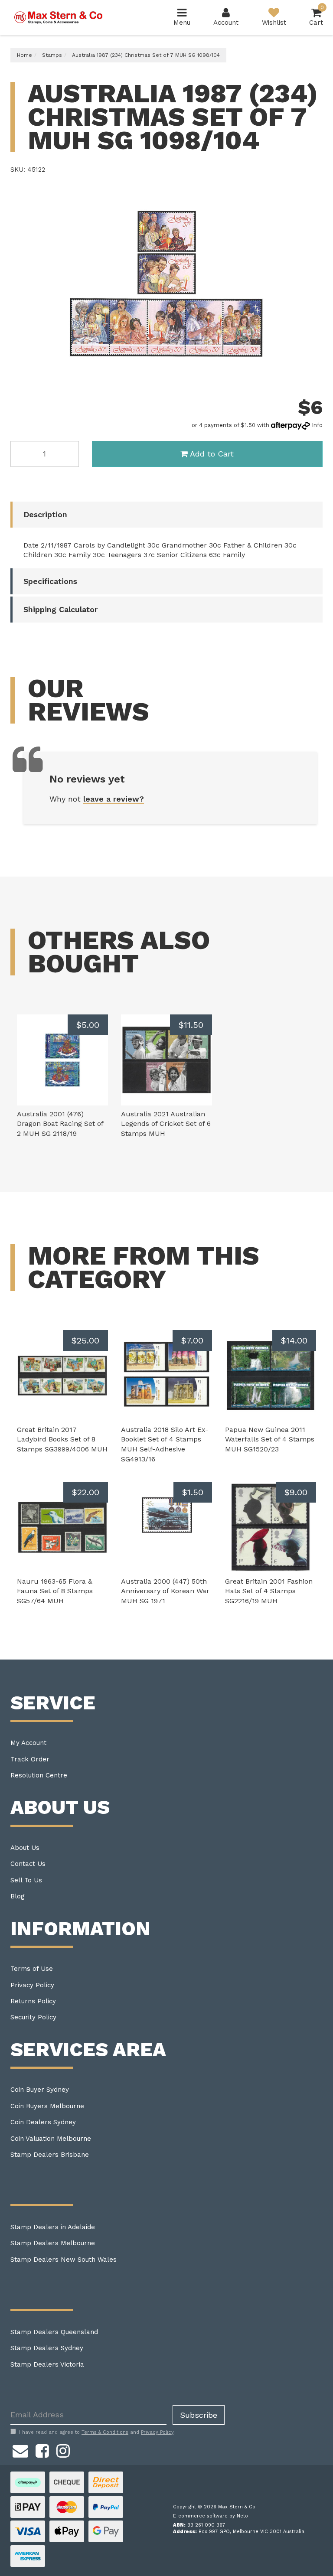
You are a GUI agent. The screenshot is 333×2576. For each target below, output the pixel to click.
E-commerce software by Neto (211, 2516)
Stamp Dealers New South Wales (64, 2260)
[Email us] (20, 2450)
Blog (18, 1896)
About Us (25, 1848)
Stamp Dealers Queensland (54, 2332)
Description (45, 514)
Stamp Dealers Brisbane (50, 2155)
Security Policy (33, 2017)
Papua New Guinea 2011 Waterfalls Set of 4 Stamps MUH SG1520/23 (270, 1440)
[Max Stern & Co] (59, 17)
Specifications (50, 581)
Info (317, 425)
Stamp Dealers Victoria (47, 2364)
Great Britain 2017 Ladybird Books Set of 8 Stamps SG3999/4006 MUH (62, 1440)
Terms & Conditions (105, 2432)
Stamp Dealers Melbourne (53, 2243)
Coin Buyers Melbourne (47, 2106)
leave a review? (114, 799)
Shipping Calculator (60, 609)
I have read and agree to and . (97, 2432)
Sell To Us (26, 1880)
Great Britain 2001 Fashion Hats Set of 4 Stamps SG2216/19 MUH (269, 1591)
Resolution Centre (39, 1775)
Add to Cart (212, 454)
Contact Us (28, 1864)
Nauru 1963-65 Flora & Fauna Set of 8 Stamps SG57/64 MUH (55, 1591)
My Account (28, 1743)
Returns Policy (33, 2001)
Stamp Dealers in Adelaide (53, 2227)
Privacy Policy (32, 1985)
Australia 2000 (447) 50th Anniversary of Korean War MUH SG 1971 (165, 1591)
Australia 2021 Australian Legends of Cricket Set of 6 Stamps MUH (166, 1124)
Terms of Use (32, 1969)
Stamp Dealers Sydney (47, 2348)
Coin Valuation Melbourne (51, 2139)
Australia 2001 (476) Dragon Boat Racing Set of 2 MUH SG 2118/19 (60, 1124)
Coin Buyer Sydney (40, 2090)
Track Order (30, 1759)
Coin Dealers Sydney (43, 2122)
